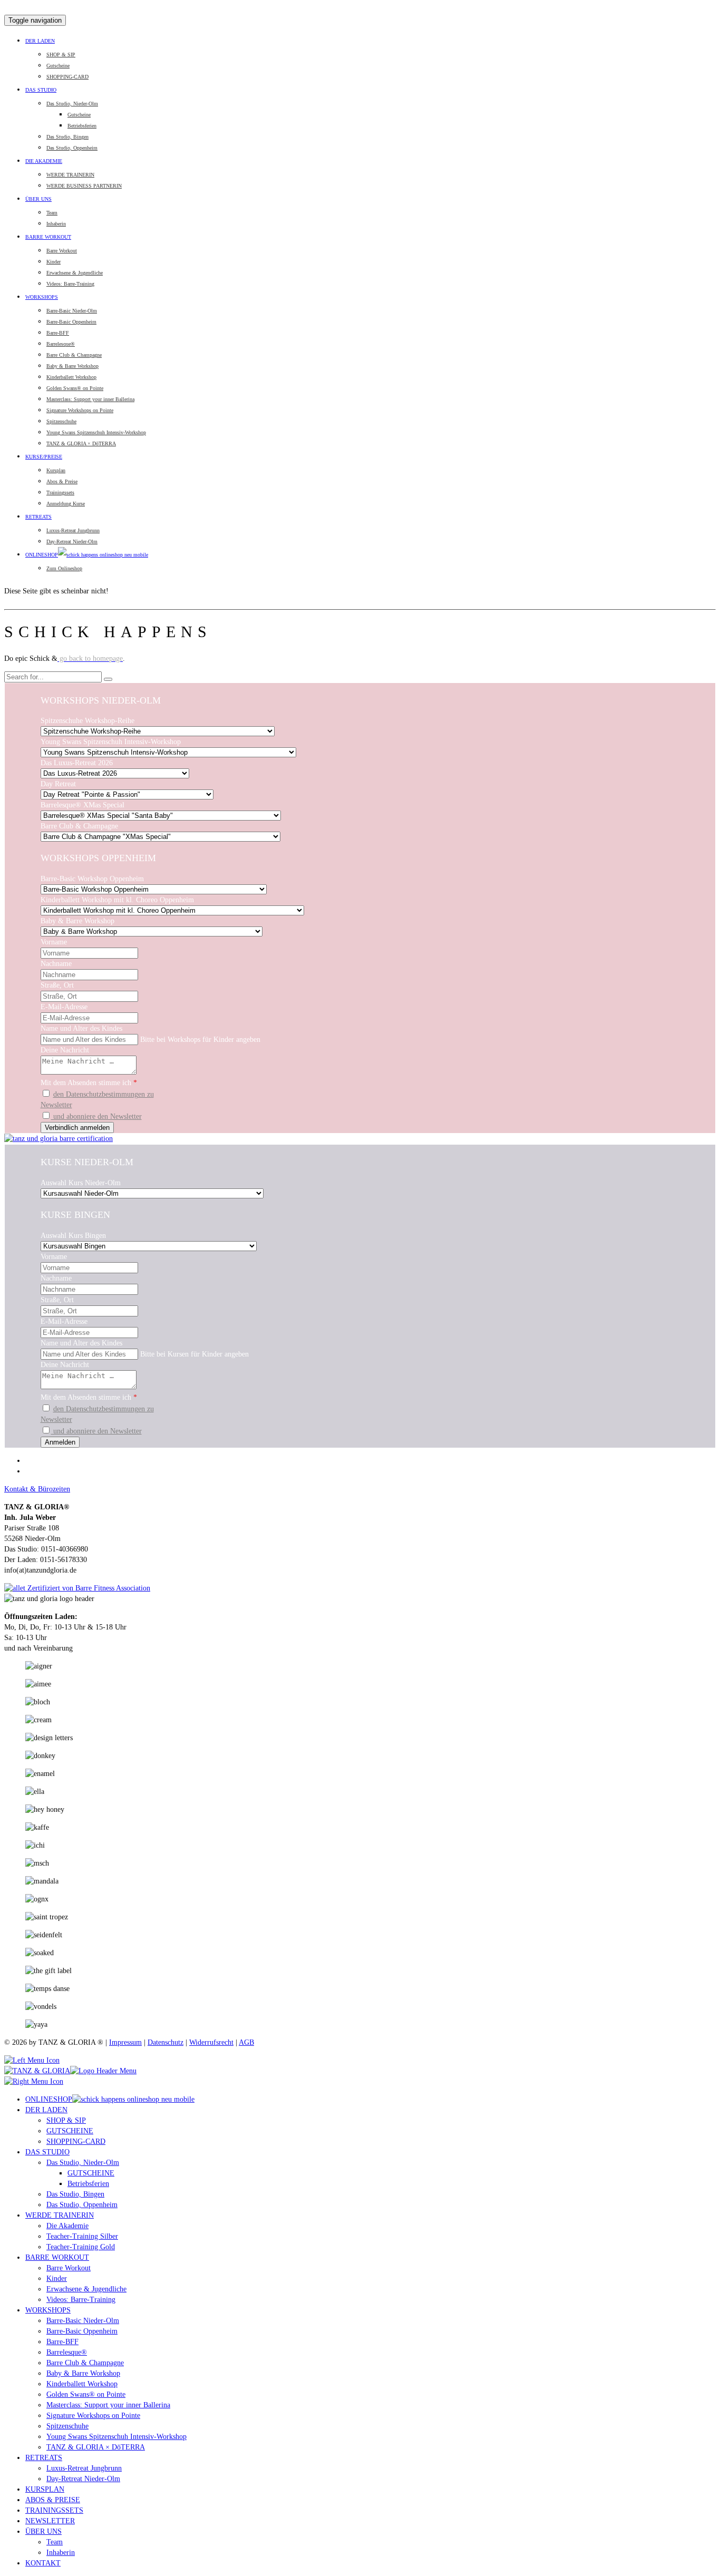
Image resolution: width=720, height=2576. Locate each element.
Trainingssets (60, 492)
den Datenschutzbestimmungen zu (104, 1094)
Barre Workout (62, 251)
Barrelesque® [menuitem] (67, 2352)
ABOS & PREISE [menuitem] (53, 2500)
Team (52, 213)
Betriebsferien (82, 126)
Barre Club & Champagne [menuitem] (85, 2363)
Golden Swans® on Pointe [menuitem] (86, 2394)
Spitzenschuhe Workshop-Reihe (87, 721)
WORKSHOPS (42, 297)
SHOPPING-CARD (67, 77)
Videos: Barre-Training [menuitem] (81, 2300)
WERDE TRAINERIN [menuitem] (60, 2215)
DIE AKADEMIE (44, 161)
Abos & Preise (62, 481)
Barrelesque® (61, 344)
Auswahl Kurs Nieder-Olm (81, 1183)
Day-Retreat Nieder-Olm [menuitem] (83, 2479)
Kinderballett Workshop (71, 377)
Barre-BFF (58, 333)
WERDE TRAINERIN (70, 175)
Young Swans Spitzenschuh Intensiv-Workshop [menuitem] (116, 2437)
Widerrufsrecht (211, 2042)
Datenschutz (166, 2042)
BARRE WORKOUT (48, 237)
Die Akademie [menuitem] (67, 2226)
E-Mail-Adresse (64, 1007)
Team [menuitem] (55, 2542)
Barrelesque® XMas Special (82, 805)
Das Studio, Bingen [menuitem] (75, 2194)
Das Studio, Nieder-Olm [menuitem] (83, 2163)
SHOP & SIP (61, 55)
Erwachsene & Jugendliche (75, 273)
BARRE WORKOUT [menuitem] (57, 2257)
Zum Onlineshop (64, 568)
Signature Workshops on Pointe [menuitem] (93, 2416)
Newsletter (56, 1105)
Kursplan (56, 470)
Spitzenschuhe (61, 421)
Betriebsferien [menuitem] (88, 2184)
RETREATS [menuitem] (44, 2458)
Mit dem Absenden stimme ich (89, 1083)
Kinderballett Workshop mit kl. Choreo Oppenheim (117, 900)
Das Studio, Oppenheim (72, 148)
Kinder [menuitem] (57, 2279)
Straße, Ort (57, 985)
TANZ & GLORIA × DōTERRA (81, 443)
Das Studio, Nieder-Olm (72, 104)
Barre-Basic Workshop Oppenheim (92, 879)
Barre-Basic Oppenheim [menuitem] (82, 2331)
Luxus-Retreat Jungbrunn (73, 530)
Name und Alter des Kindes (81, 1028)
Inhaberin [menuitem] (61, 2553)
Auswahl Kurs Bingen (73, 1236)
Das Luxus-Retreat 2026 (77, 763)
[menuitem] (110, 2099)
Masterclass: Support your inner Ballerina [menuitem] (108, 2405)
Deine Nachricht (65, 1050)
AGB (246, 2042)
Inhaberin (56, 224)
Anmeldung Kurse (66, 504)
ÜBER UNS (38, 199)
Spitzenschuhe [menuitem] (67, 2426)
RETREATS (38, 517)
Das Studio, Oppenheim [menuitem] (82, 2205)
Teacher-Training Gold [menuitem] (81, 2247)
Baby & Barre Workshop (72, 366)
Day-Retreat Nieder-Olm (72, 541)
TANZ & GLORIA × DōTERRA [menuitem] (96, 2447)
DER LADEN (40, 41)
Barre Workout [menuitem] (69, 2268)
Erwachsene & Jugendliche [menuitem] (86, 2289)
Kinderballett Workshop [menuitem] (82, 2384)
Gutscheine (58, 66)
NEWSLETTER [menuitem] (50, 2521)
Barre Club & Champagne (74, 355)
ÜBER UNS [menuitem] (43, 2531)
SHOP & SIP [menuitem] (66, 2120)
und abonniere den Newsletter (96, 1116)
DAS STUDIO (41, 90)
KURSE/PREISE (44, 457)
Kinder (53, 262)
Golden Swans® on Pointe (75, 388)
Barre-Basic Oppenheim (71, 322)
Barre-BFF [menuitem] (62, 2342)
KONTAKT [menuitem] (43, 2563)
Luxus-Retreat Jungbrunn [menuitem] (84, 2468)
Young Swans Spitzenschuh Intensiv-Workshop (96, 432)
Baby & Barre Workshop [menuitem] (83, 2373)
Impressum (125, 2042)
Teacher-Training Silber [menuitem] (82, 2236)
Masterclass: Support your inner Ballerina (90, 399)
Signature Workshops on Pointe (80, 410)
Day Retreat (58, 784)
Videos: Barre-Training (70, 284)
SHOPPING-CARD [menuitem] (76, 2141)
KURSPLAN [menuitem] (45, 2489)
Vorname (54, 942)
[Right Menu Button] (34, 2081)
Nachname (56, 964)
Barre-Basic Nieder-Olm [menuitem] (83, 2321)
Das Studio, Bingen (67, 137)
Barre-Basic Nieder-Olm (72, 311)
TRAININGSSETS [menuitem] (54, 2510)
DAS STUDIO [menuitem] (47, 2152)
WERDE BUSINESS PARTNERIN (84, 186)
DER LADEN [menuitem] (46, 2110)
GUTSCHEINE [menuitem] (70, 2131)
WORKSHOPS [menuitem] (48, 2310)
